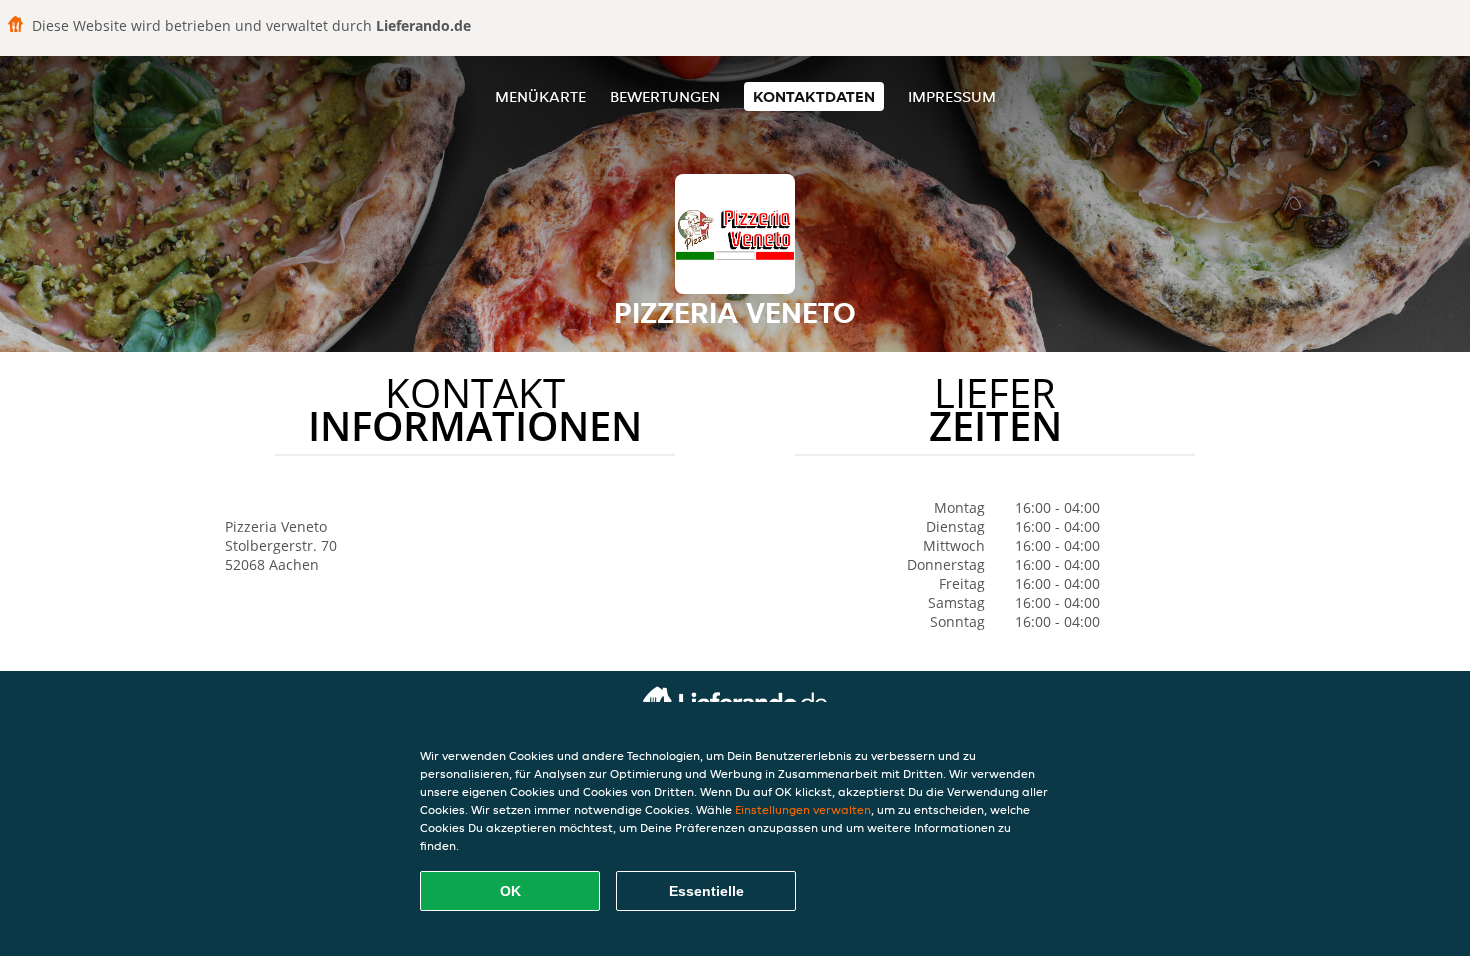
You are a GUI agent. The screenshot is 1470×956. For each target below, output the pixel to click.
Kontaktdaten (814, 96)
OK (510, 891)
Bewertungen (665, 96)
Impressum (952, 96)
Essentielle (706, 891)
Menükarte (540, 96)
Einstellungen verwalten (803, 809)
